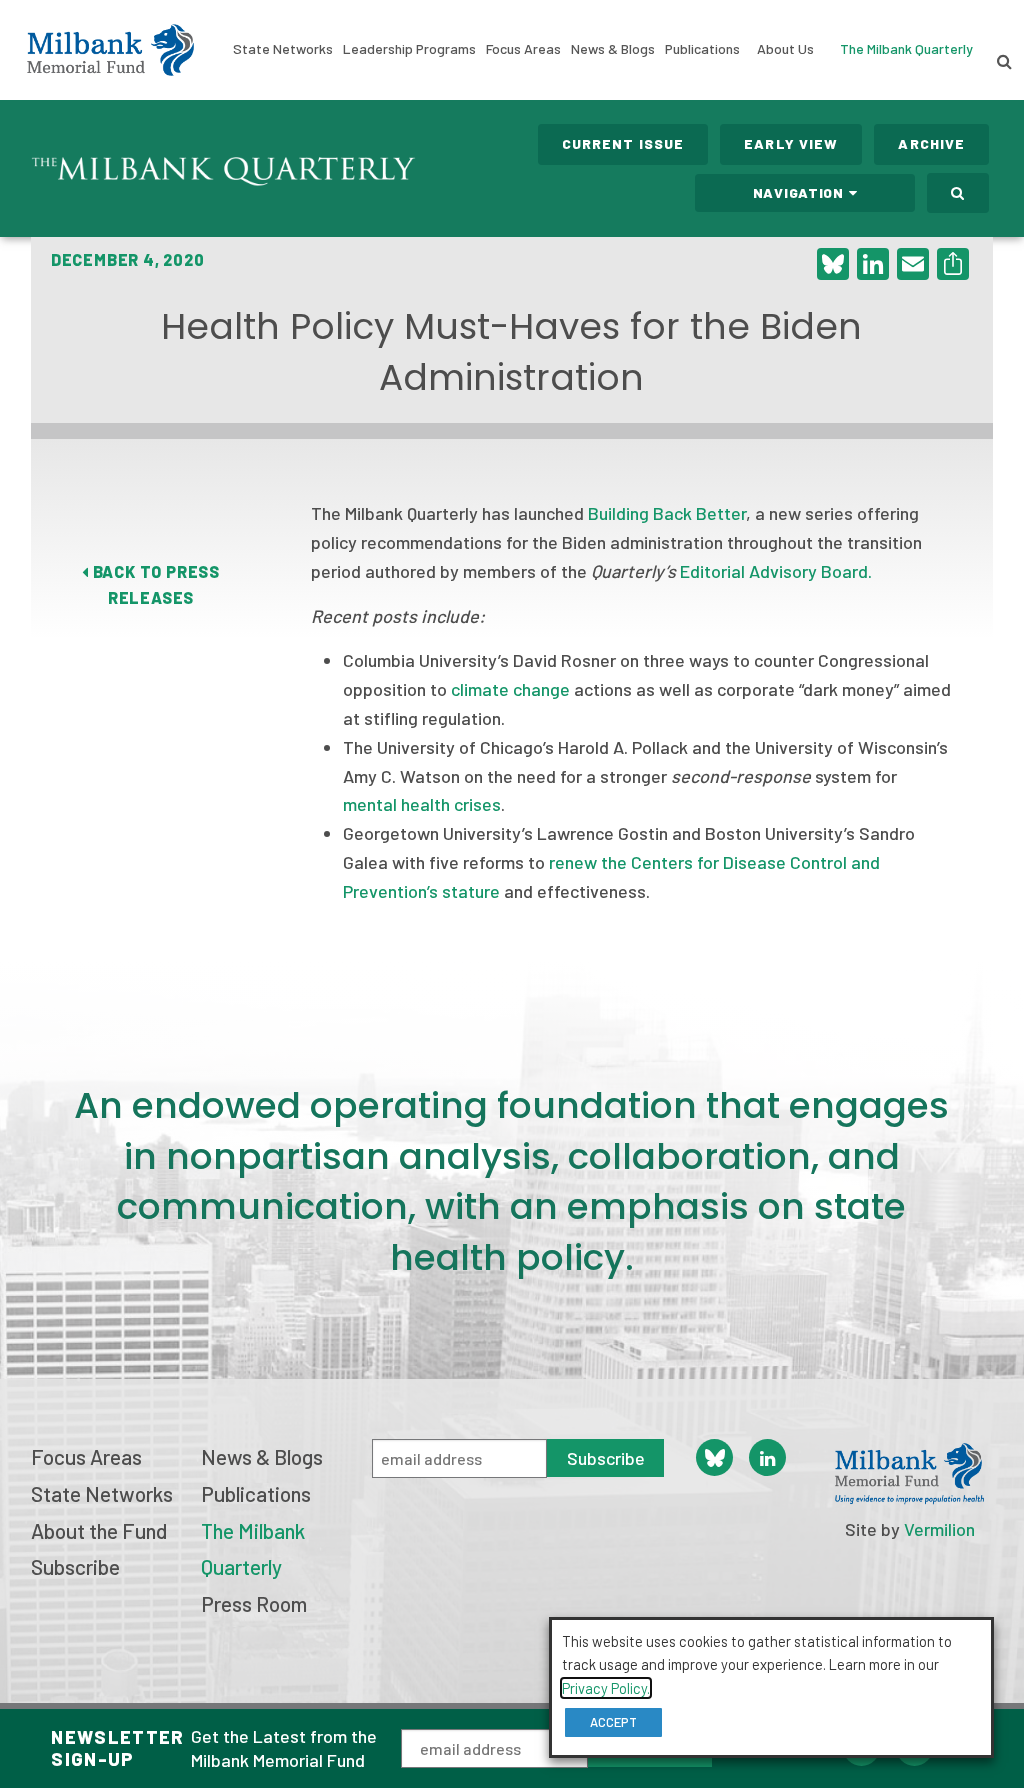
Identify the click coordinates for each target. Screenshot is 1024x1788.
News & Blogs (613, 48)
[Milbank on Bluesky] (714, 1457)
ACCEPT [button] (613, 1722)
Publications (702, 48)
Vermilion (939, 1529)
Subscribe (75, 1566)
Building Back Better (667, 513)
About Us (785, 48)
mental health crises (422, 804)
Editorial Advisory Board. (776, 571)
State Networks (283, 48)
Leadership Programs (409, 48)
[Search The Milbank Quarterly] (958, 193)
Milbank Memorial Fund (110, 50)
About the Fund (99, 1530)
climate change (510, 689)
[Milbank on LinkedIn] (767, 1457)
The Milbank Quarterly (906, 48)
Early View (791, 143)
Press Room (254, 1603)
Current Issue (623, 143)
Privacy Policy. (606, 1688)
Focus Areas (523, 48)
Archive (931, 143)
